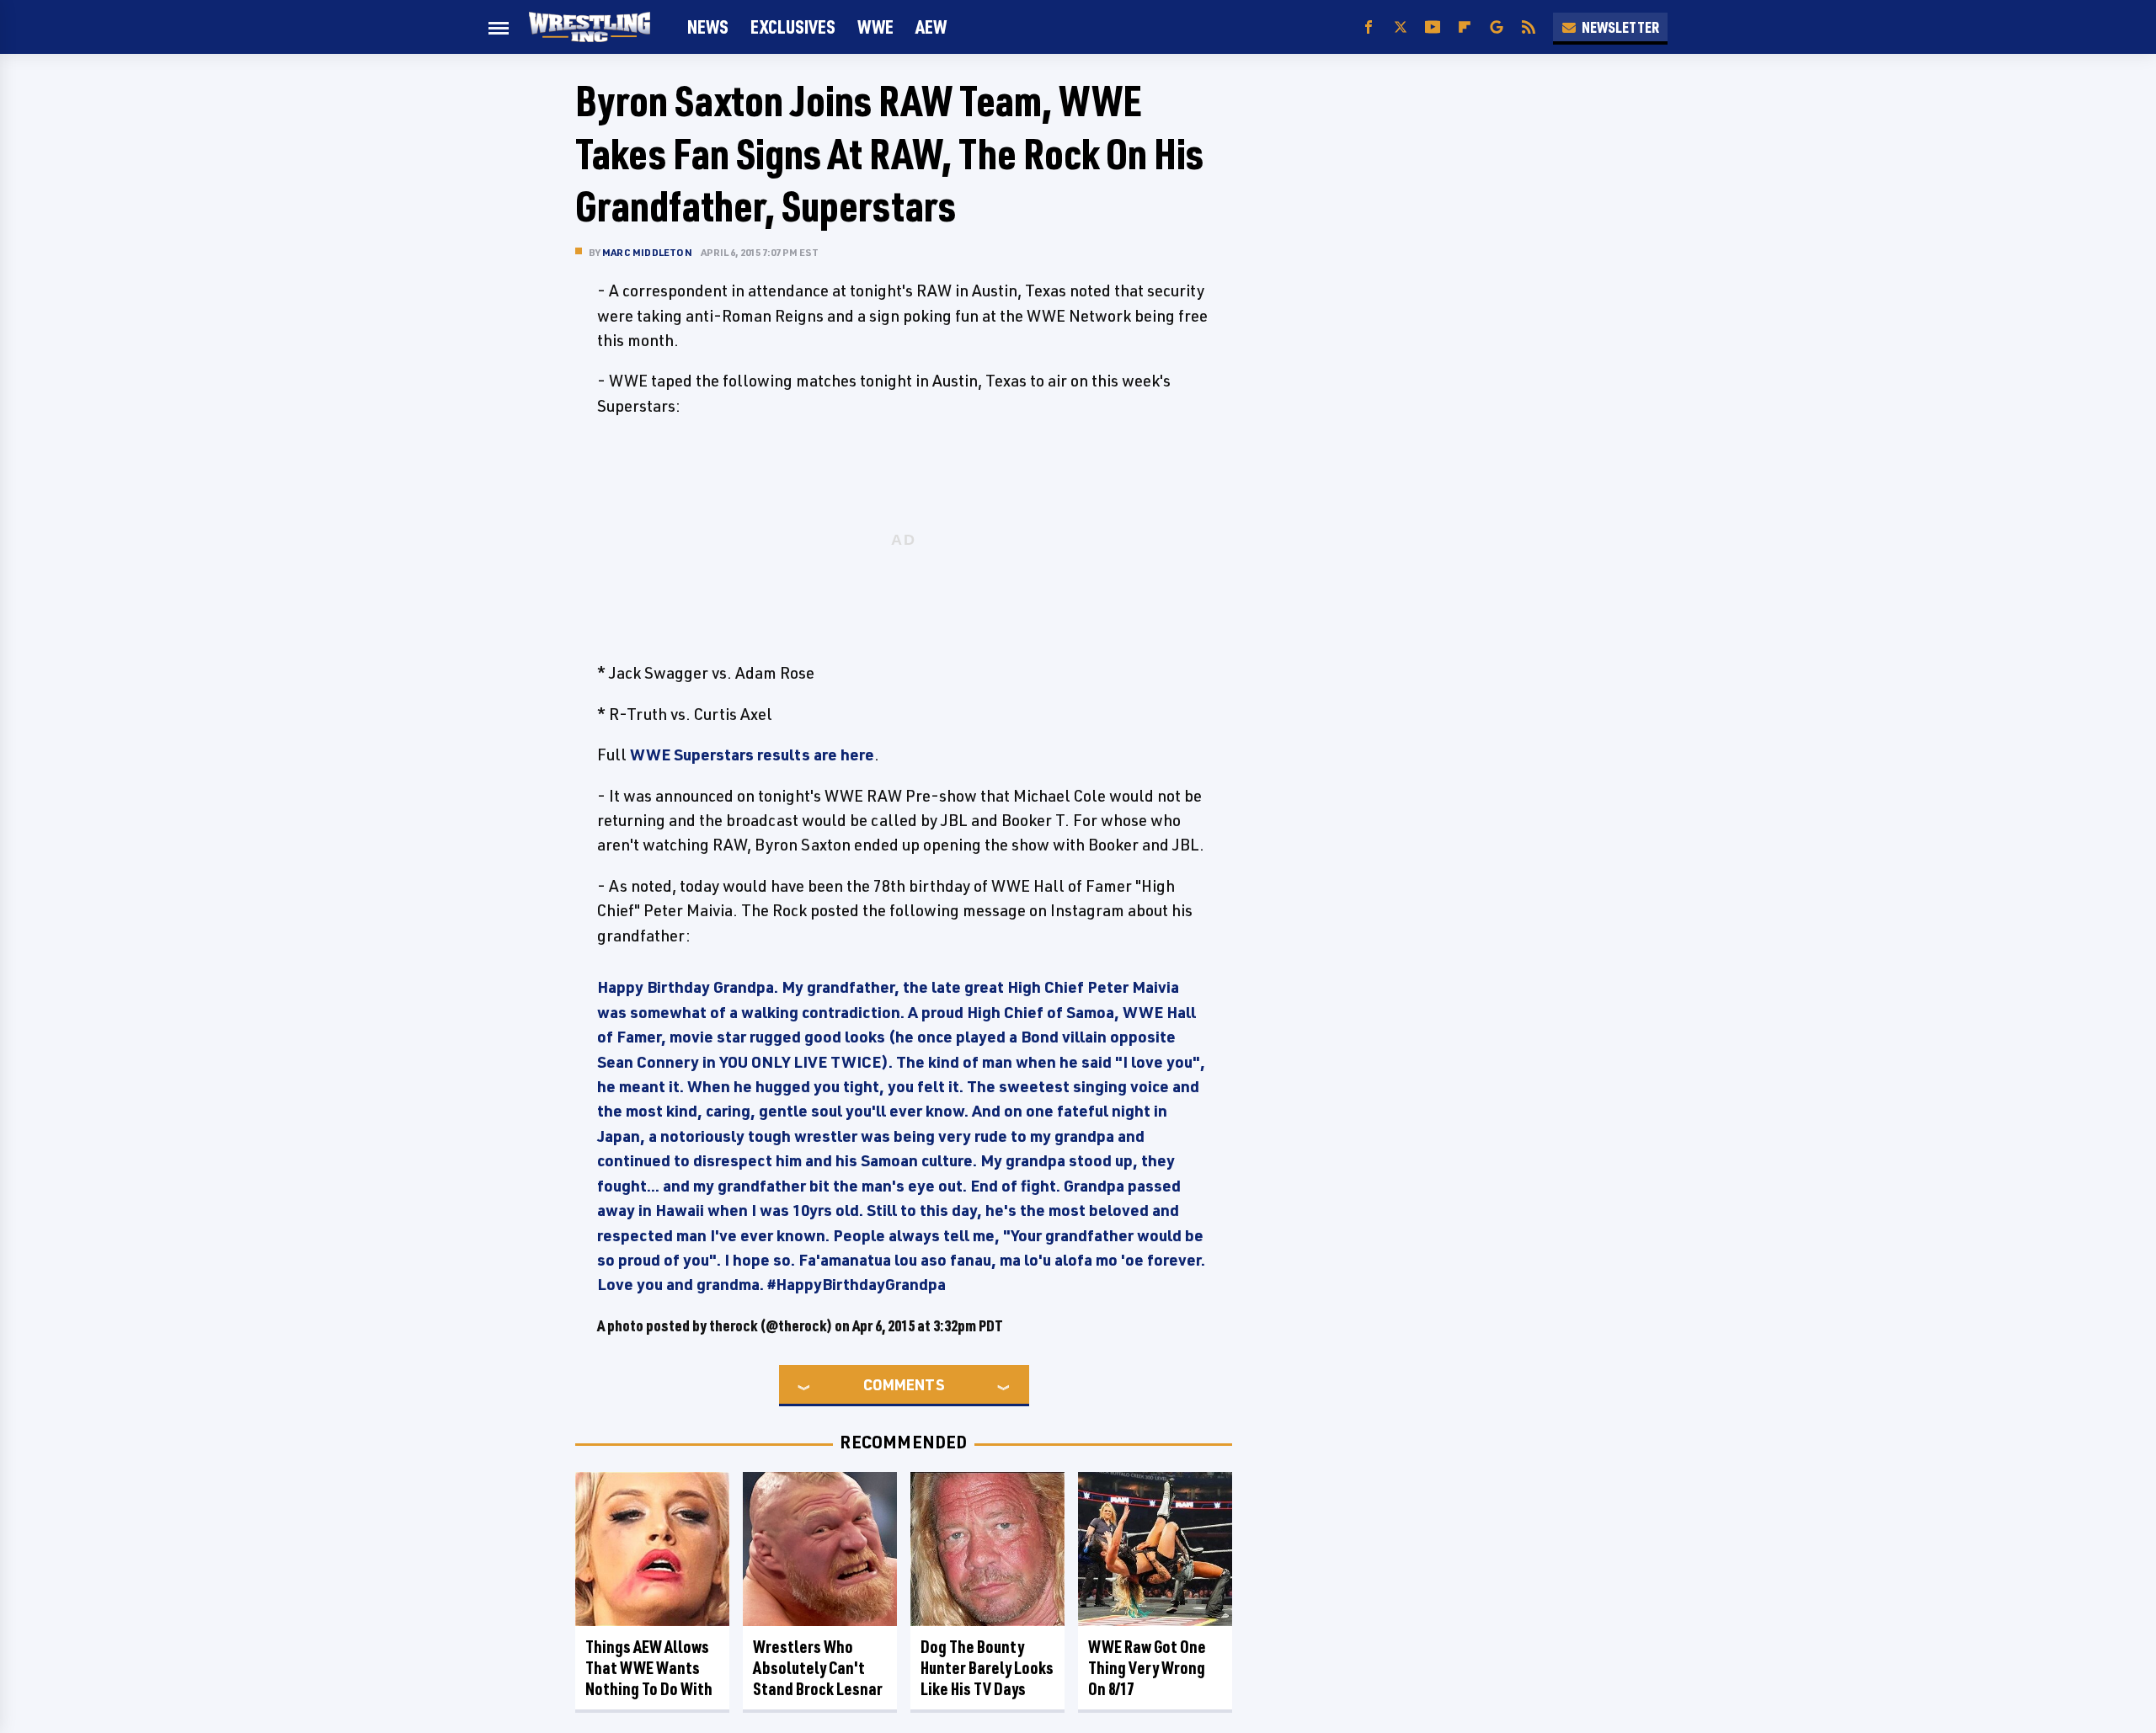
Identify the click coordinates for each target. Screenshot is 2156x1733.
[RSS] (1529, 27)
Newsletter (1620, 27)
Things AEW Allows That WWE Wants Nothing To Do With (649, 1668)
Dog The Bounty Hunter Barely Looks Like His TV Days (987, 1668)
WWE (875, 27)
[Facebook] (1369, 27)
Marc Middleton (647, 252)
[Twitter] (1401, 27)
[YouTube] (1433, 27)
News (708, 27)
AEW (931, 27)
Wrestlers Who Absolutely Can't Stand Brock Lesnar (818, 1668)
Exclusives (793, 27)
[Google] (1497, 27)
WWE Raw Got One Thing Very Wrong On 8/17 (1147, 1668)
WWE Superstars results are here (752, 755)
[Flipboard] (1465, 27)
